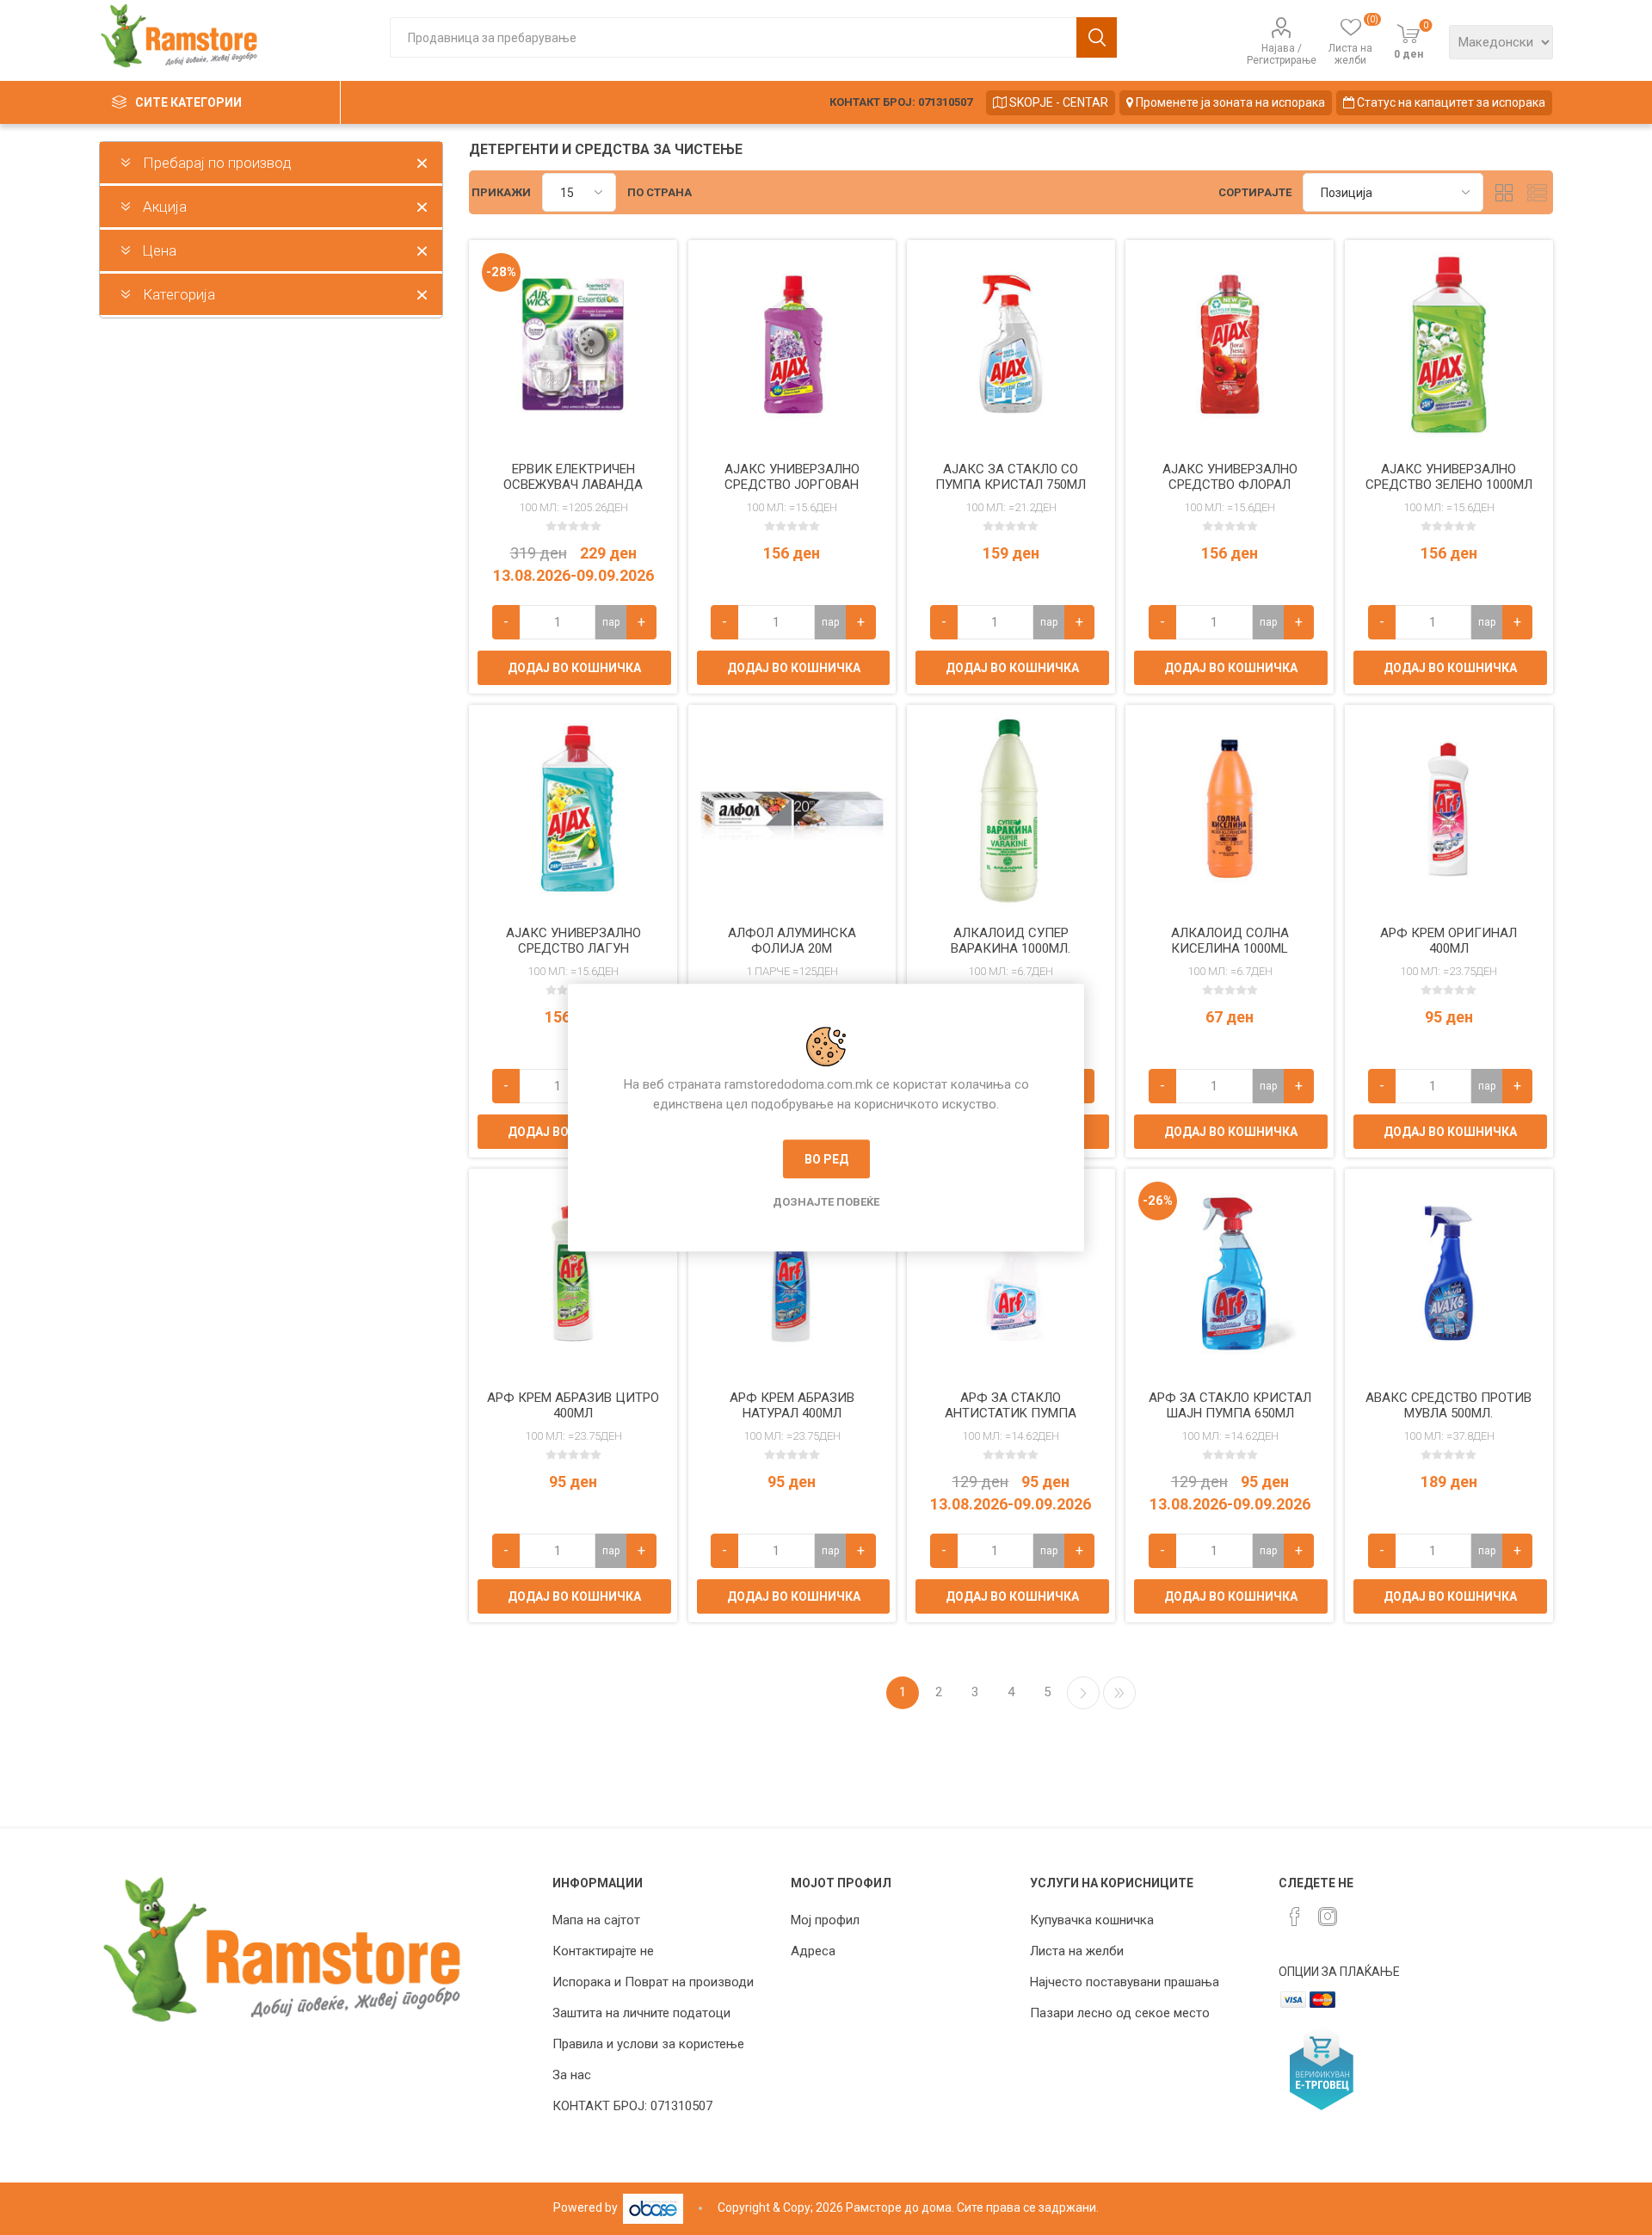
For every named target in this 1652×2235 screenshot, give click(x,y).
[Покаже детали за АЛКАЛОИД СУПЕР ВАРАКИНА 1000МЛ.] (1011, 809)
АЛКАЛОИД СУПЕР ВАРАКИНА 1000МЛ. (1011, 941)
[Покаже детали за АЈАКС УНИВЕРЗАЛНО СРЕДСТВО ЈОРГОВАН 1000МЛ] (792, 344)
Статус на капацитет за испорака (1450, 102)
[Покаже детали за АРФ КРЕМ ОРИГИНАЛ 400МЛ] (1449, 809)
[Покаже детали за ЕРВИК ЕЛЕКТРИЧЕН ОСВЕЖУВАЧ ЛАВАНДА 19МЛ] (573, 344)
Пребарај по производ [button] (217, 163)
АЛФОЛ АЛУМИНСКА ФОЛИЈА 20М (792, 941)
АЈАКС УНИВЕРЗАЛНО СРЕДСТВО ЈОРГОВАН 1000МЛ (792, 485)
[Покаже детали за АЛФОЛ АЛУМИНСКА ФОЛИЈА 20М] (792, 809)
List (1538, 192)
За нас (572, 2075)
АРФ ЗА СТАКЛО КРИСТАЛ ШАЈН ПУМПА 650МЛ (1230, 1405)
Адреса (813, 1951)
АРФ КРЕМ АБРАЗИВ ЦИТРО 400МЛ (573, 1405)
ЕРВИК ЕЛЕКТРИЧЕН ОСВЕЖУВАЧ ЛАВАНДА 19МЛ (573, 485)
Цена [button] (160, 250)
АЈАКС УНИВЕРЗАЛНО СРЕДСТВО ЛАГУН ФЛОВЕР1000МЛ (573, 948)
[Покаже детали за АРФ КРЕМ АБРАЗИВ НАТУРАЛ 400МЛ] (792, 1273)
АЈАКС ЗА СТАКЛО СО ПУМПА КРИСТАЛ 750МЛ (1011, 477)
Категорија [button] (179, 294)
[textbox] (733, 37)
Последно (1119, 1693)
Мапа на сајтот (596, 1920)
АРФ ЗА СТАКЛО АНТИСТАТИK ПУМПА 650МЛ (1011, 1413)
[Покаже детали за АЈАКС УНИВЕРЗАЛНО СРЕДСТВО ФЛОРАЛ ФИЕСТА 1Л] (1230, 344)
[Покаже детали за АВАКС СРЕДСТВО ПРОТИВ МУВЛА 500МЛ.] (1449, 1273)
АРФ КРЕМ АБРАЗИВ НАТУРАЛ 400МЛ (792, 1405)
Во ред (826, 1159)
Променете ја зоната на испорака (1229, 102)
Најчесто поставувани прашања (1125, 1982)
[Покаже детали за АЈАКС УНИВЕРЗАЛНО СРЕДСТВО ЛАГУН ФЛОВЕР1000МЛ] (573, 809)
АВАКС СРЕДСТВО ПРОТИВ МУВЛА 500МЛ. (1449, 1405)
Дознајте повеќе (826, 1202)
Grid (1505, 192)
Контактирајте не (603, 1951)
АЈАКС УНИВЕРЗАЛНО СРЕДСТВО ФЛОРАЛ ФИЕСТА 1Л (1230, 485)
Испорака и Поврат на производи (653, 1982)
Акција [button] (165, 207)
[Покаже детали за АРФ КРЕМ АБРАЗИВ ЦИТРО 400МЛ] (573, 1273)
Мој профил (825, 1920)
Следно (1083, 1693)
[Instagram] (1328, 1917)
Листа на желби (1077, 1951)
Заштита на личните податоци (641, 2013)
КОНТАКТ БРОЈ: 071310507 (901, 102)
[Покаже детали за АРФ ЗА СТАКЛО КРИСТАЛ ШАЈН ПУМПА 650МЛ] (1230, 1273)
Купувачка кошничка (1092, 1920)
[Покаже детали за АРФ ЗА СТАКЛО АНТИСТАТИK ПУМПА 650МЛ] (1011, 1273)
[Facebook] (1295, 1917)
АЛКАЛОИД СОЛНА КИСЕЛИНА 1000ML (1230, 941)
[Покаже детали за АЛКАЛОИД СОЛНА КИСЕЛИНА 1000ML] (1230, 809)
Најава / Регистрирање (1282, 54)
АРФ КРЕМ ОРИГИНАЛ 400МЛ (1449, 941)
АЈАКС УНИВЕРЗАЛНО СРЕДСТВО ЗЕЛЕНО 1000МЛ (1449, 477)
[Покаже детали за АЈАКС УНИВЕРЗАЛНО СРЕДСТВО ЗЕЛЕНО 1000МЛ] (1449, 344)
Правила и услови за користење (648, 2044)
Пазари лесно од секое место (1120, 2013)
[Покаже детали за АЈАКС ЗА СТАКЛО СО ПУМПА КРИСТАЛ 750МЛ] (1011, 344)
